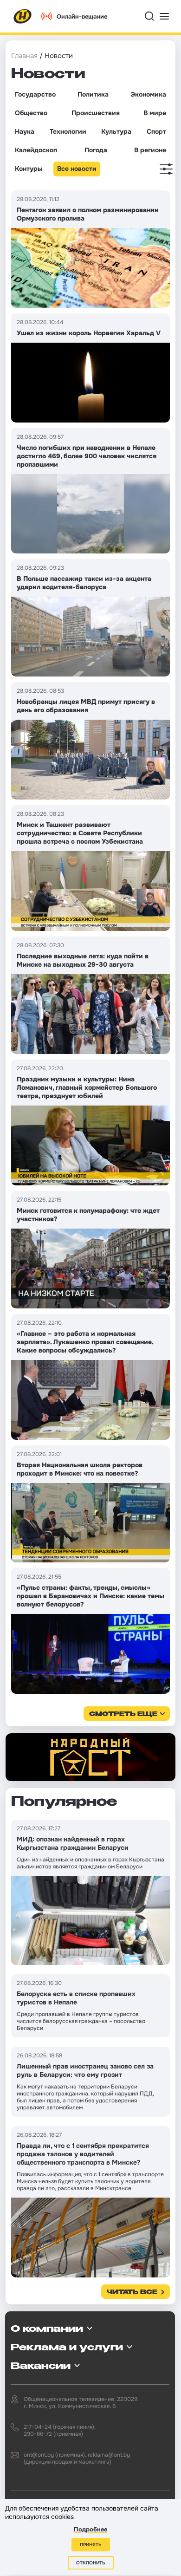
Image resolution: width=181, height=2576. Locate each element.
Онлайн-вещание (82, 16)
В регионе (150, 150)
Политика (93, 94)
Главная (24, 56)
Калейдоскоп (36, 150)
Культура (116, 131)
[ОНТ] (23, 16)
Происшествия (96, 113)
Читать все (132, 2293)
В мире (155, 113)
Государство (35, 94)
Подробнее (90, 2529)
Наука (25, 131)
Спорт (156, 131)
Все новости (77, 169)
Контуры (29, 169)
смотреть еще (123, 1714)
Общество (31, 113)
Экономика (148, 94)
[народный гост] (90, 1757)
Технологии (68, 131)
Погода (96, 150)
